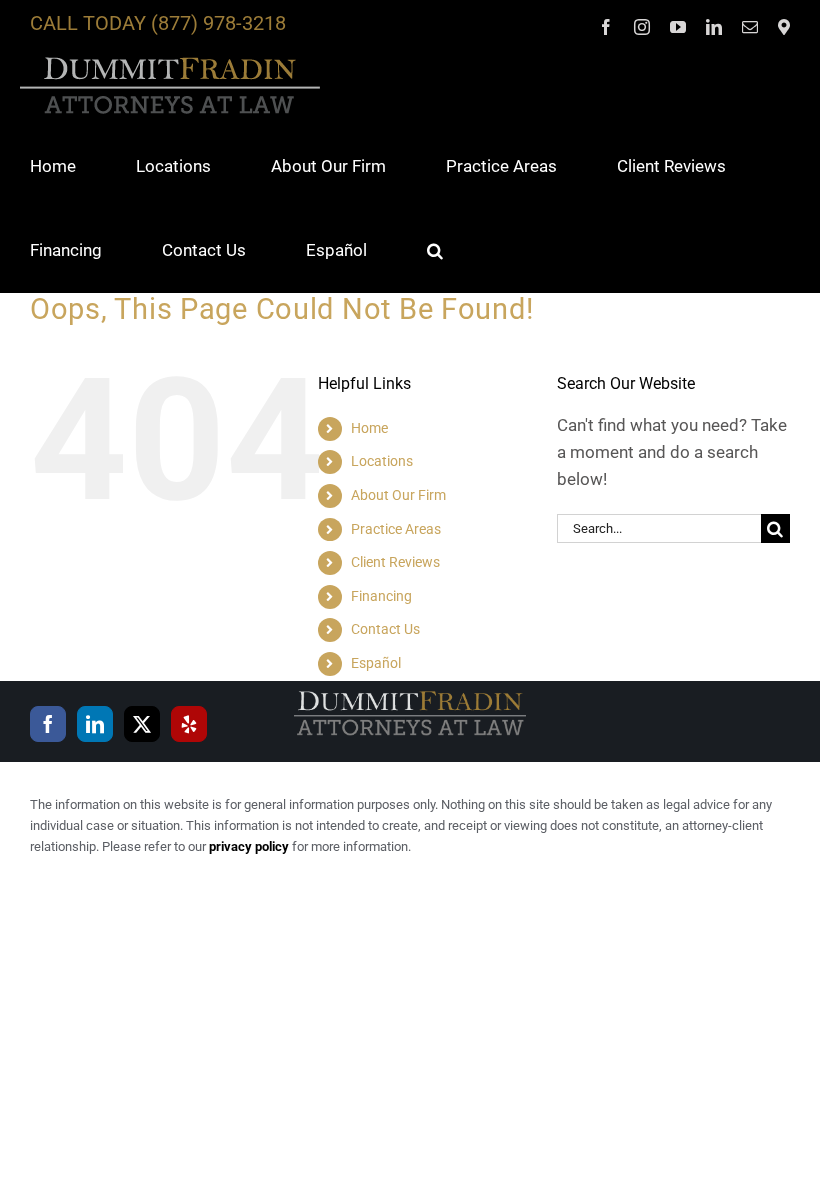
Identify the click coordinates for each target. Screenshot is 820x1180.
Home (369, 428)
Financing (381, 596)
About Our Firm (398, 495)
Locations (382, 461)
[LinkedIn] (95, 724)
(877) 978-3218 (218, 23)
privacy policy (249, 846)
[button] (435, 250)
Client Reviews (395, 562)
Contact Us (385, 629)
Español (376, 663)
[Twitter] (142, 724)
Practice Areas (396, 529)
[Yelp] (189, 724)
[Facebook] (48, 724)
